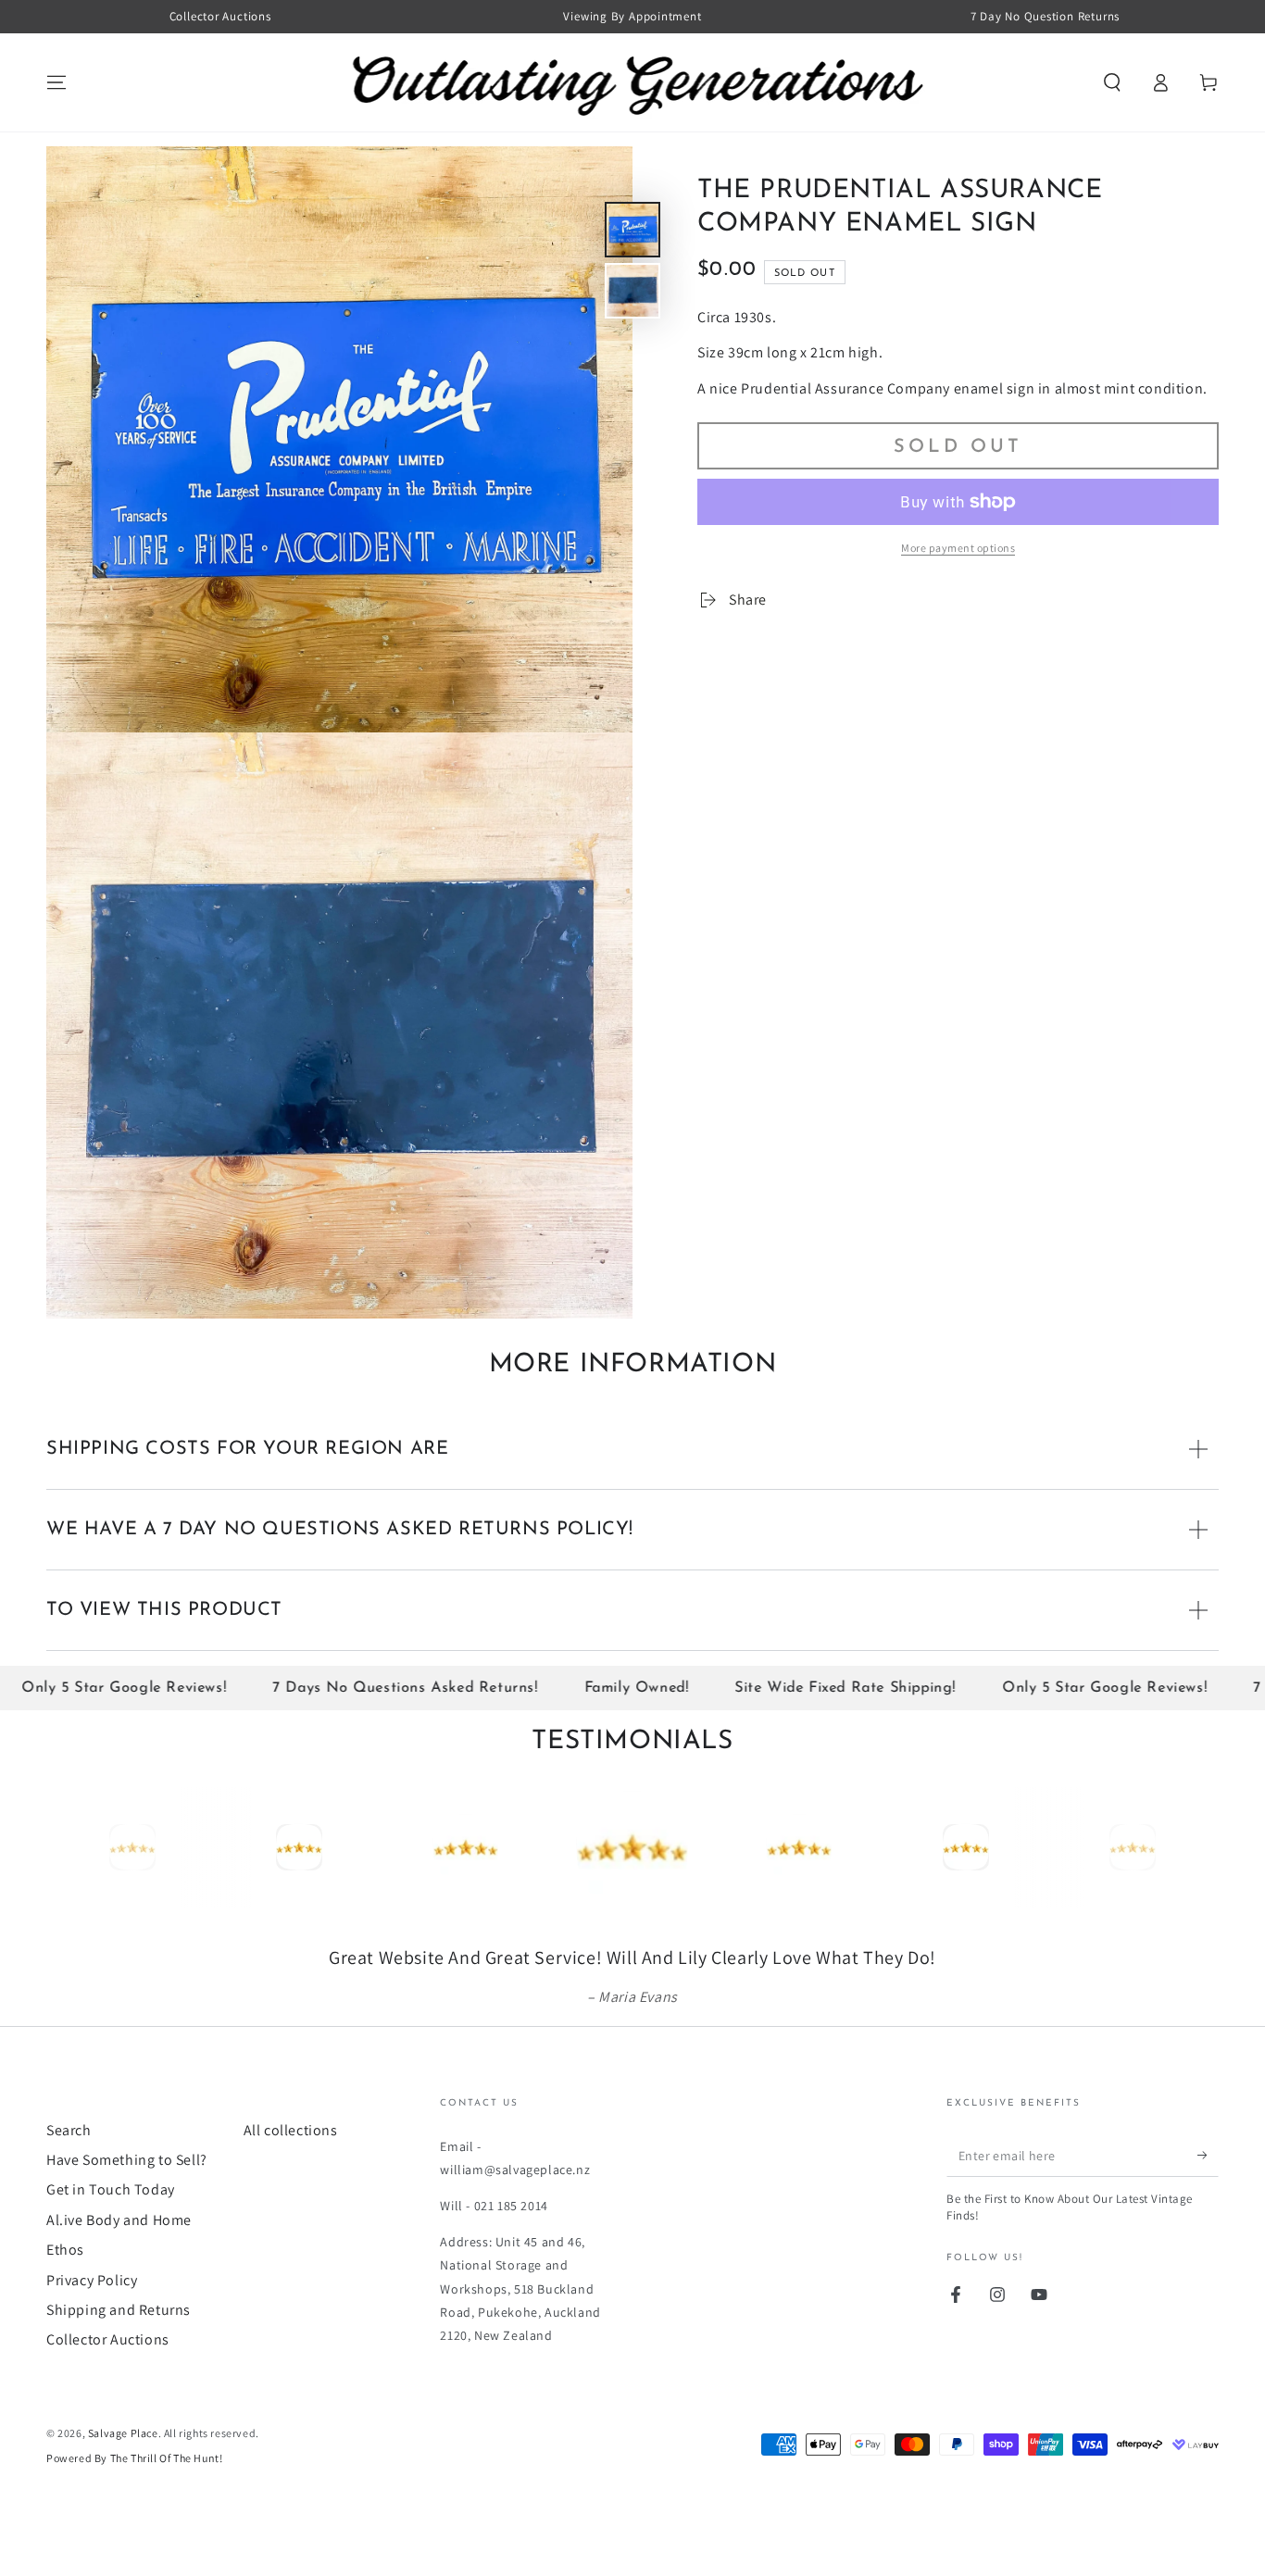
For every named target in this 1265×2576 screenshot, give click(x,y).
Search (69, 2182)
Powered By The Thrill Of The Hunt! (134, 2510)
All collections (291, 2182)
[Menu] (56, 82)
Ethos (65, 2301)
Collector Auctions (108, 2391)
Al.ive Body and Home (119, 2272)
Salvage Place (123, 2485)
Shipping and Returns (119, 2362)
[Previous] (65, 1847)
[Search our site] (1112, 82)
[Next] (1200, 1847)
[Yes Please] (1208, 2207)
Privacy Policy (92, 2332)
